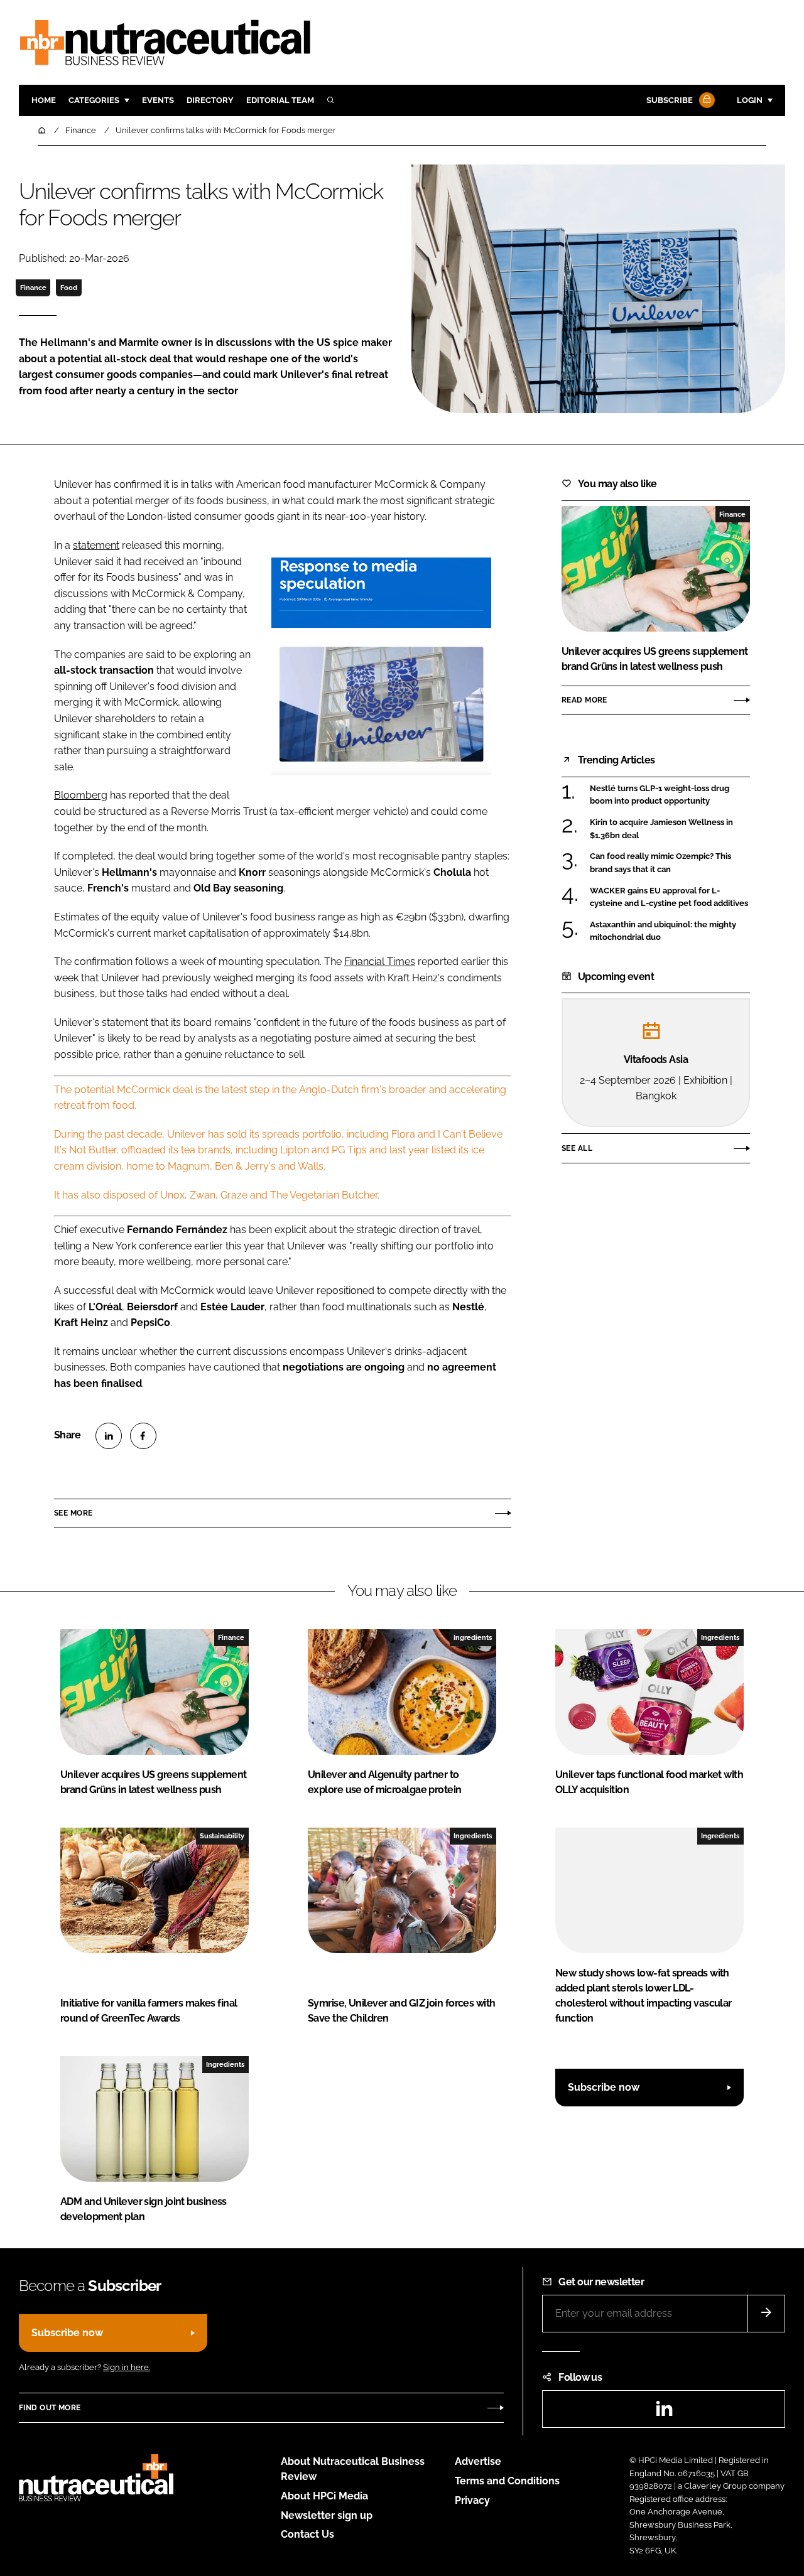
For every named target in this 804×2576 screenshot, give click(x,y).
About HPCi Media (324, 2496)
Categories (94, 100)
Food (69, 288)
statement (96, 545)
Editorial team (280, 100)
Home (44, 100)
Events (158, 100)
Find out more (50, 2408)
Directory (210, 100)
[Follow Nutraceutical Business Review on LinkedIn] (664, 2412)
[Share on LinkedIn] (109, 1436)
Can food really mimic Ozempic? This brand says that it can (660, 863)
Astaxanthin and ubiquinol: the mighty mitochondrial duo (663, 931)
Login (750, 100)
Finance (33, 288)
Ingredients (473, 1637)
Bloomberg (81, 795)
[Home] (43, 130)
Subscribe (670, 100)
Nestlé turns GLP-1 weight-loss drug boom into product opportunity (660, 795)
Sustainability (222, 1836)
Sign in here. (127, 2367)
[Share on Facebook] (143, 1436)
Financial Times (380, 962)
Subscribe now (604, 2087)
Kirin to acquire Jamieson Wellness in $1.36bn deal (661, 829)
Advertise (478, 2461)
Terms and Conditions (507, 2481)
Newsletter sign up (327, 2515)
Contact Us (307, 2534)
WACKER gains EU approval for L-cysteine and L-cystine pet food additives (669, 897)
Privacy (472, 2500)
